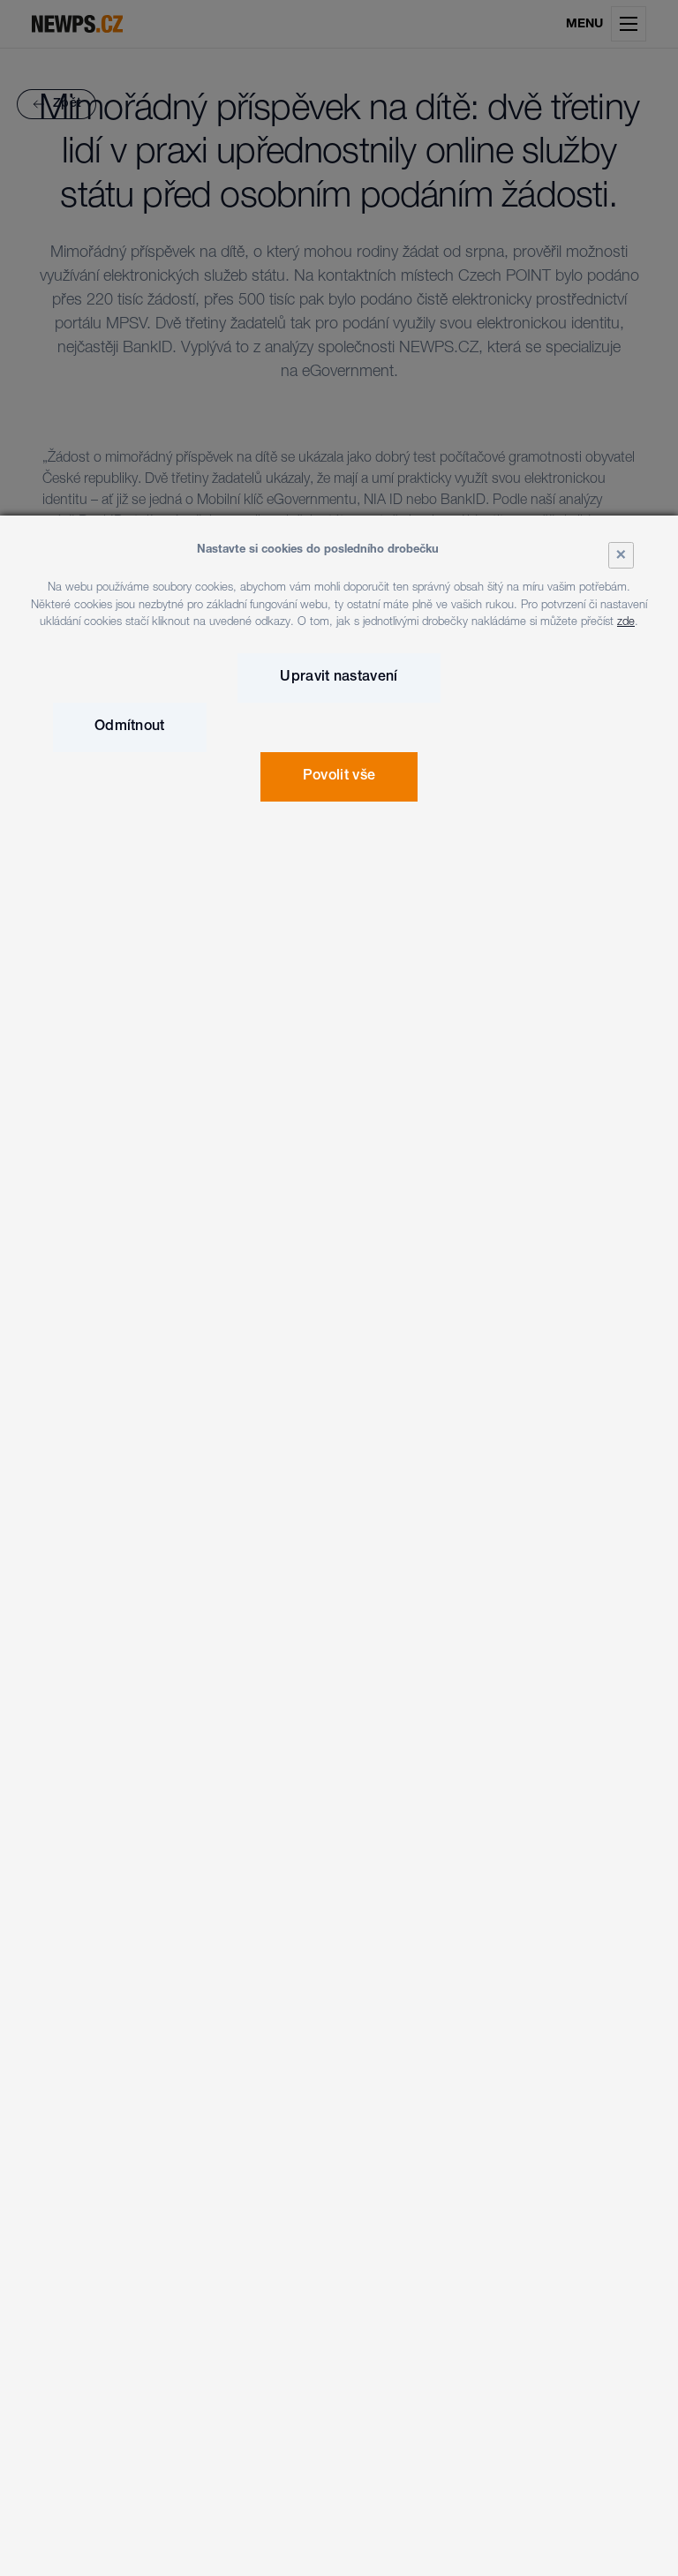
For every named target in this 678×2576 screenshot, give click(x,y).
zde (626, 623)
